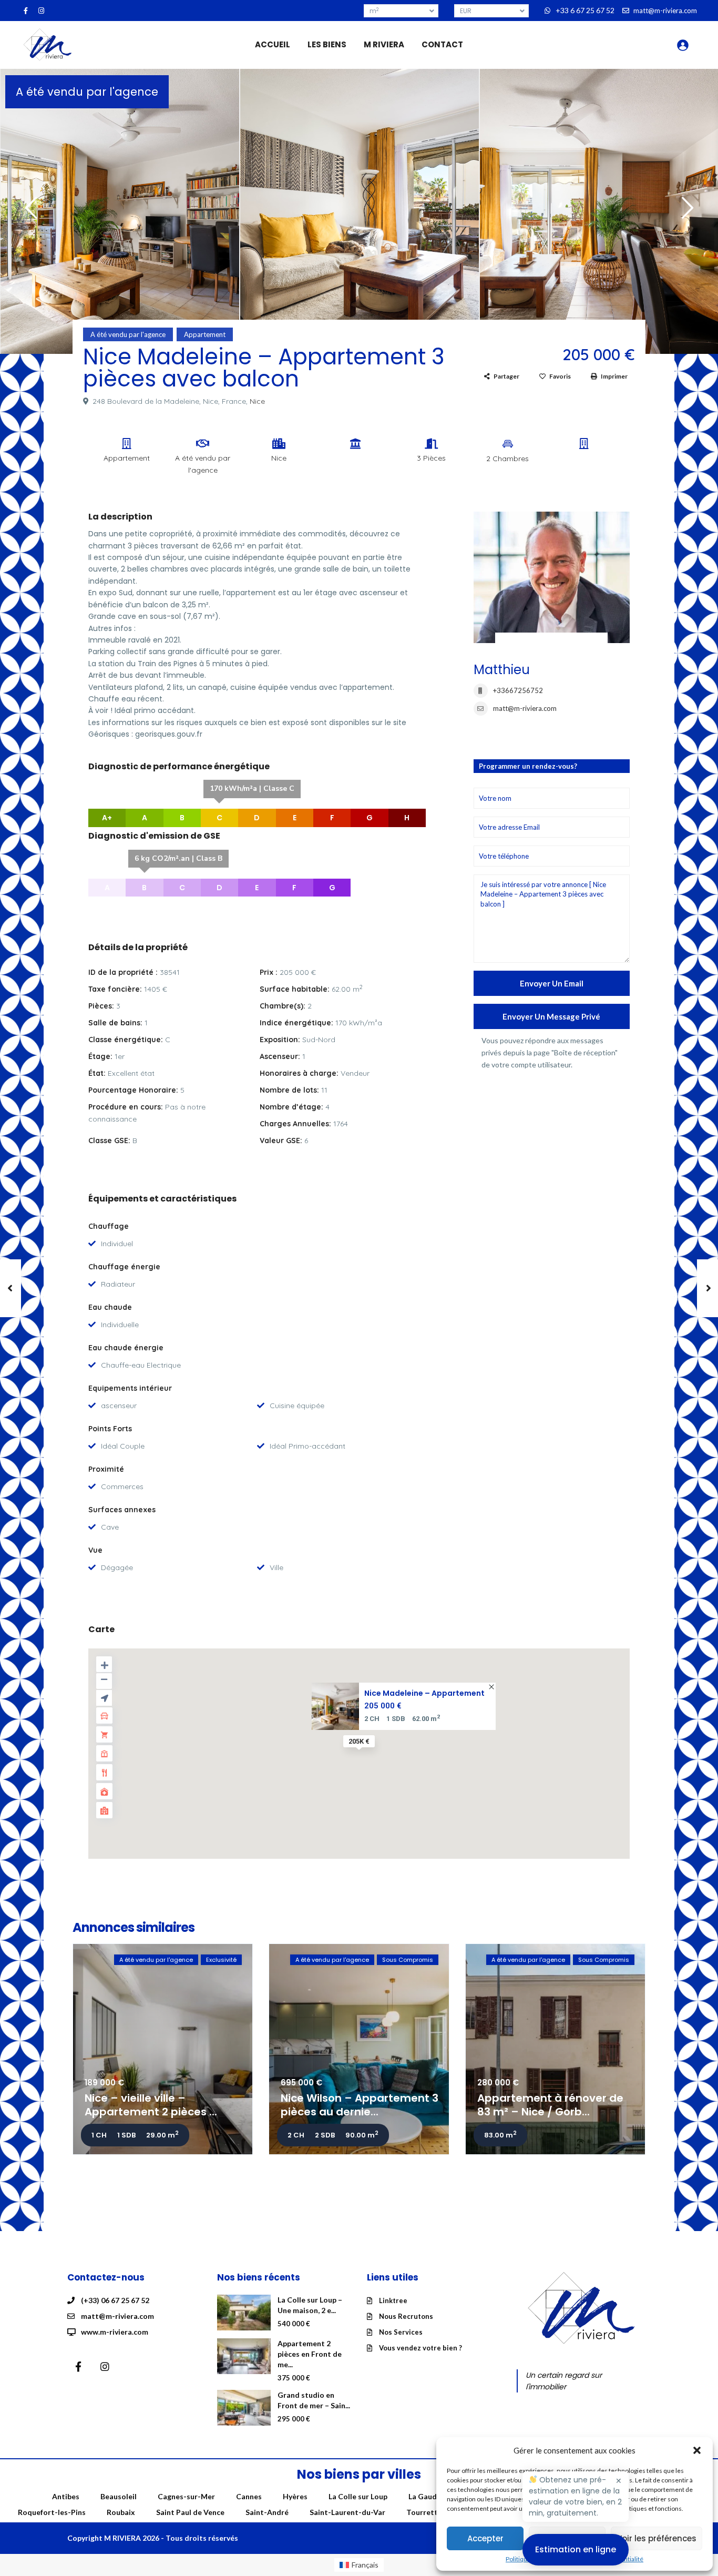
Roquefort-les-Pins (52, 2512)
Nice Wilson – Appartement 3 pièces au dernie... (360, 2105)
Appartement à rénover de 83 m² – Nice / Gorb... (550, 2105)
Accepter (485, 2538)
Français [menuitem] (365, 2565)
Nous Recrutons (406, 2316)
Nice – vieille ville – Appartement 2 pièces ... (151, 2105)
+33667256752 (518, 690)
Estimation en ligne (576, 2549)
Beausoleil (119, 2496)
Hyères (295, 2496)
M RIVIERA (384, 44)
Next (685, 212)
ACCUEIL (273, 44)
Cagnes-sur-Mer (186, 2496)
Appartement (205, 334)
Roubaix (121, 2512)
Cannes (249, 2496)
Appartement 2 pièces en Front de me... (310, 2354)
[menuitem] (359, 2565)
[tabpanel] (120, 209)
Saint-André (267, 2512)
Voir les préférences (657, 2538)
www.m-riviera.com (115, 2332)
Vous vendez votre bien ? (420, 2348)
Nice (257, 401)
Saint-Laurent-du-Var (347, 2512)
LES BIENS (327, 44)
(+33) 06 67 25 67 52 (115, 2300)
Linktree (393, 2300)
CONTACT (442, 44)
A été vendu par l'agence (87, 92)
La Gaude (425, 2496)
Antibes (66, 2496)
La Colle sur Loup (358, 2496)
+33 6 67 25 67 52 (585, 10)
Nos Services (401, 2332)
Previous (29, 212)
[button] (697, 2450)
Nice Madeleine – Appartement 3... (424, 1693)
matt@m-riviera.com (525, 708)
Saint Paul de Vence (190, 2512)
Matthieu (502, 670)
